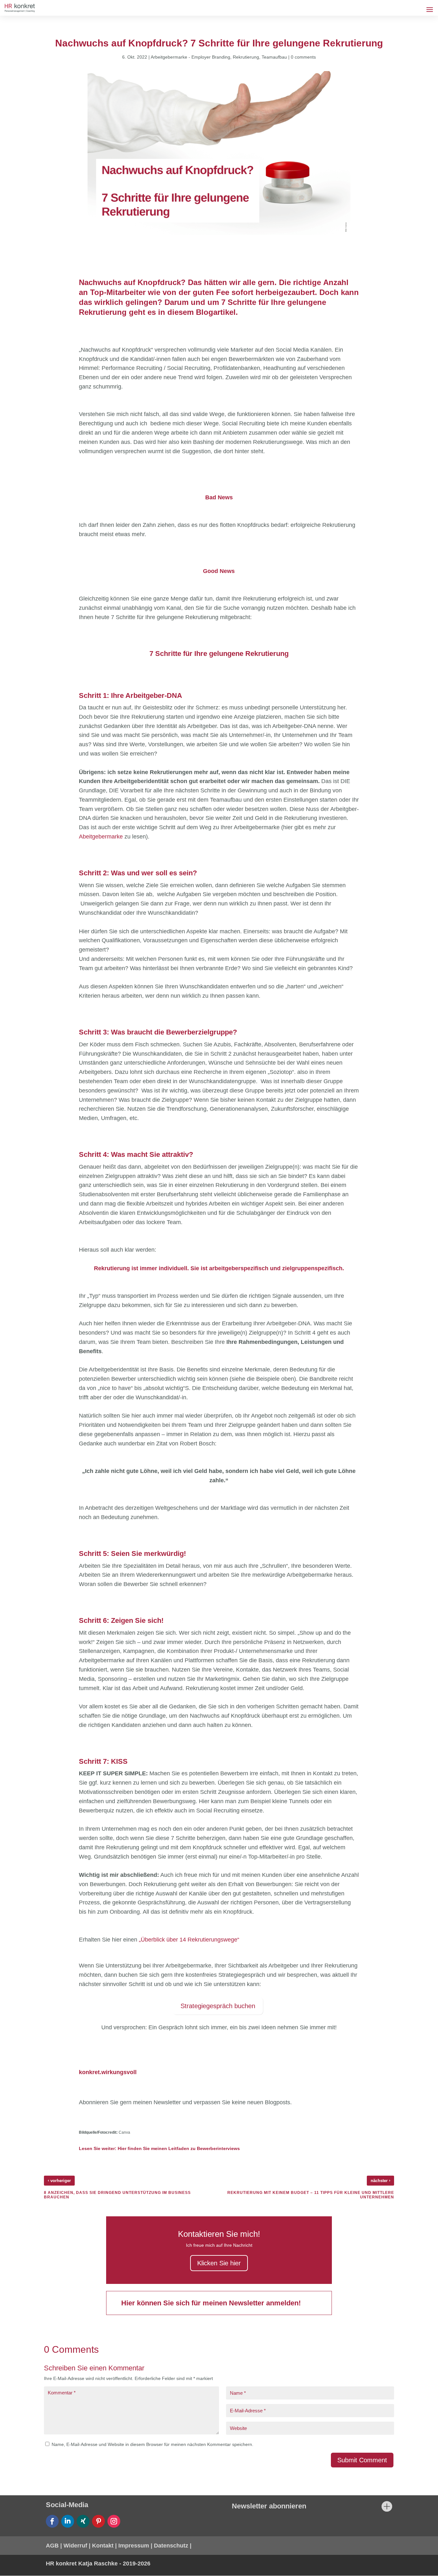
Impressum (134, 2546)
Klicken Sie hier (219, 2263)
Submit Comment (362, 2460)
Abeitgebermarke (101, 837)
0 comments (303, 57)
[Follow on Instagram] (114, 2521)
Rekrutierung (246, 57)
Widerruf (75, 2546)
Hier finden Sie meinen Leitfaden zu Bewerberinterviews (179, 2148)
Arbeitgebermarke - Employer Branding (190, 57)
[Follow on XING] (83, 2521)
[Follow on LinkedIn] (68, 2521)
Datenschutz (171, 2546)
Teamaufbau (274, 57)
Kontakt (103, 2546)
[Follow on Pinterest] (98, 2521)
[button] (14, 2562)
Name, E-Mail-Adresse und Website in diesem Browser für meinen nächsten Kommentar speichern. (152, 2444)
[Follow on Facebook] (52, 2521)
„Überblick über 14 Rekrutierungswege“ (189, 1940)
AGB (52, 2546)
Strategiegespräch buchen (218, 2006)
